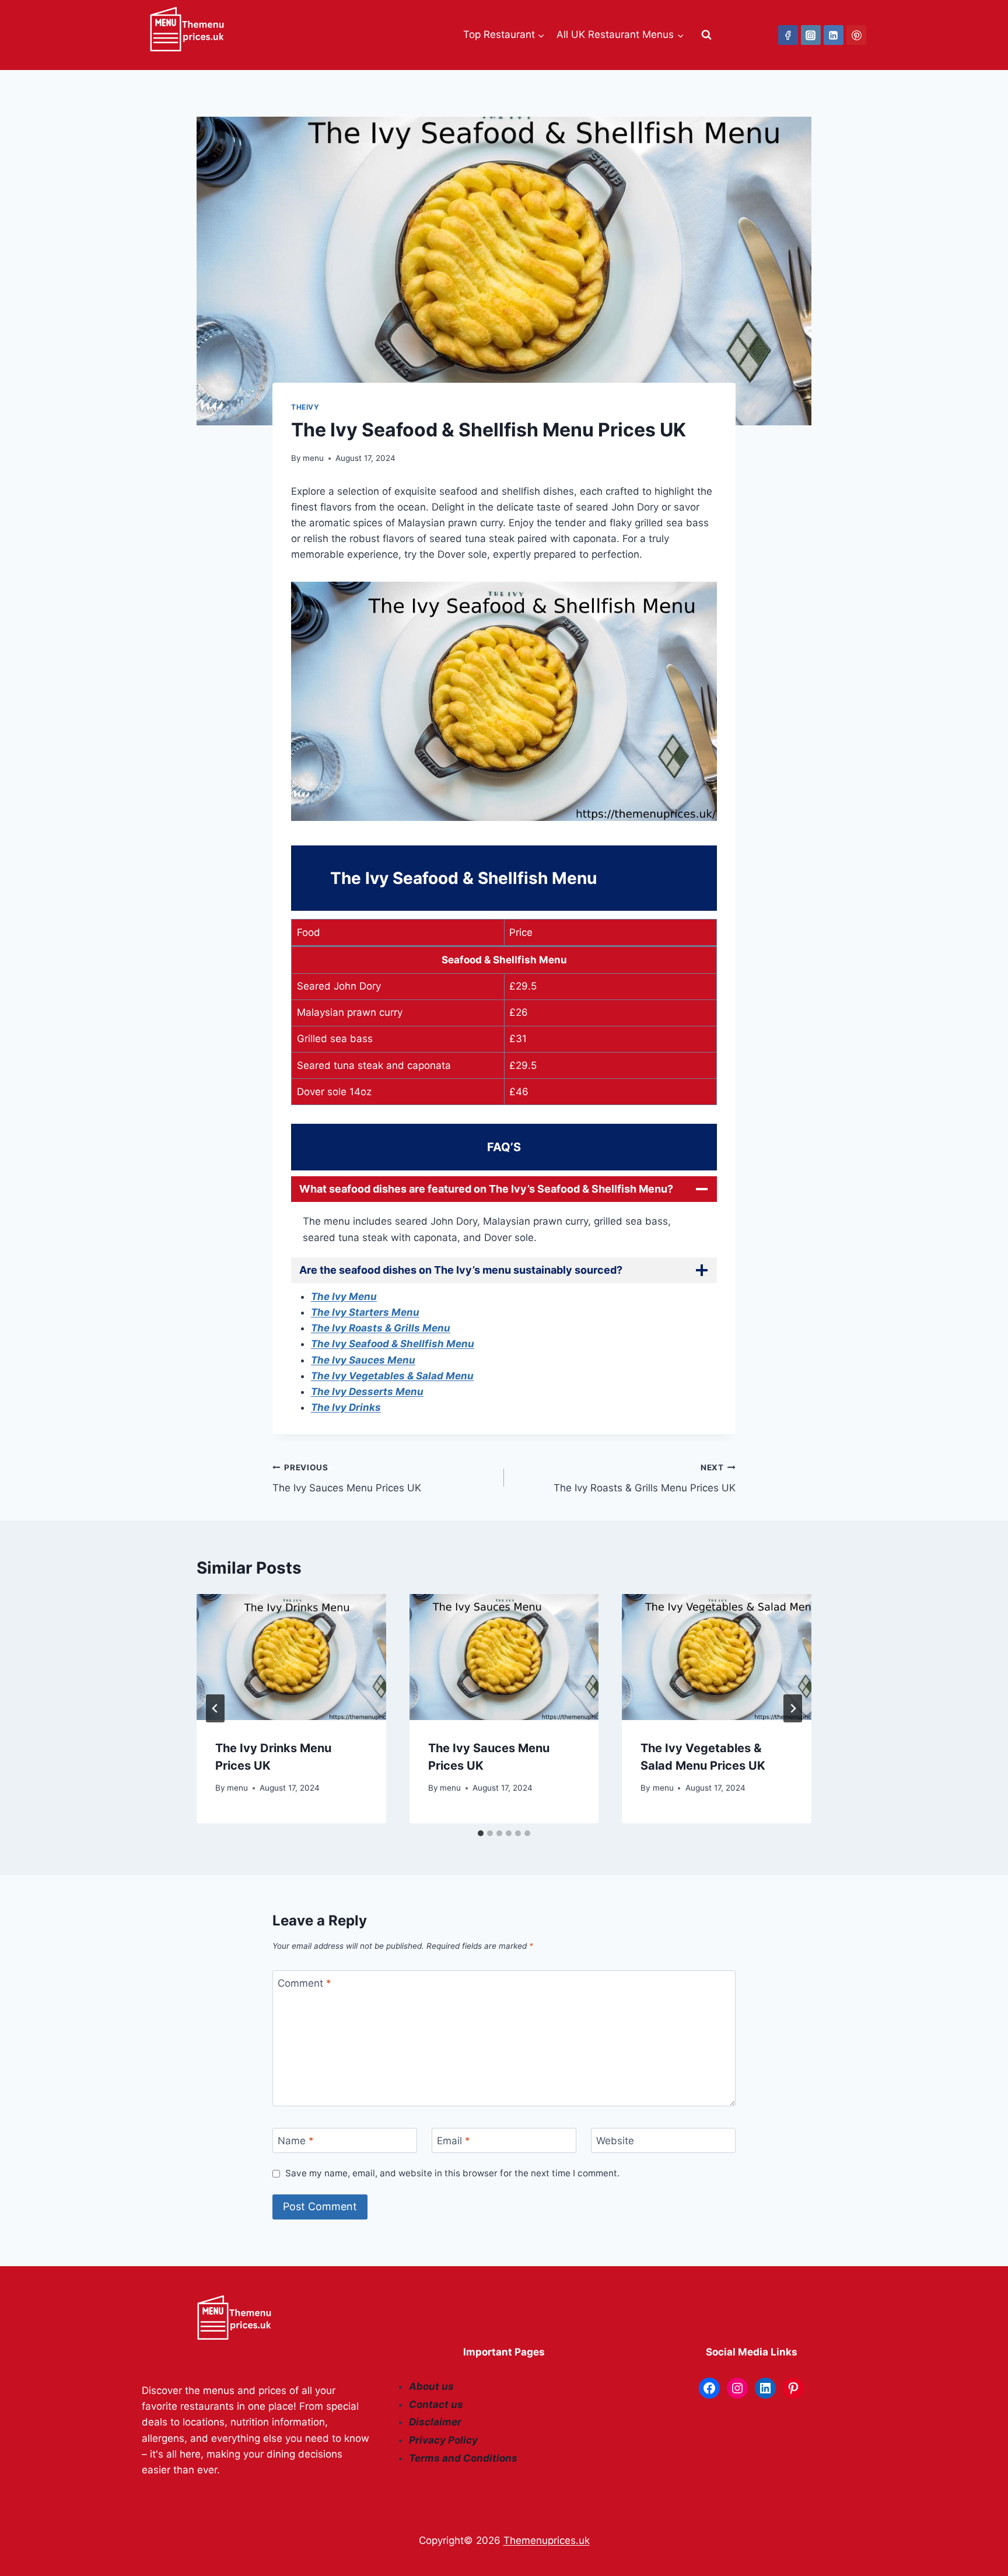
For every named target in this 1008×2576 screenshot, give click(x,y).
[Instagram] (811, 35)
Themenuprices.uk (547, 2540)
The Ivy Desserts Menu (367, 1392)
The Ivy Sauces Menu (363, 1360)
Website (615, 2141)
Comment (304, 1983)
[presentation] (291, 1657)
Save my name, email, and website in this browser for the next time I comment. (452, 2173)
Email (454, 2141)
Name (296, 2141)
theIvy (305, 407)
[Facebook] (788, 35)
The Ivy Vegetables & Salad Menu (392, 1376)
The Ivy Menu (344, 1296)
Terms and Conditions (463, 2458)
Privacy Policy (443, 2440)
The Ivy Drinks (346, 1407)
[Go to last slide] (215, 1708)
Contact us (436, 2404)
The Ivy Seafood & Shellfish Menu (393, 1344)
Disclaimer (435, 2422)
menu (313, 458)
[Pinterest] (856, 35)
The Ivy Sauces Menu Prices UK (347, 1478)
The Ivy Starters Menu (365, 1312)
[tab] (481, 1833)
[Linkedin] (834, 35)
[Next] (793, 1708)
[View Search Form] (706, 35)
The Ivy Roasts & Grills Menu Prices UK (645, 1478)
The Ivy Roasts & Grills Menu (381, 1328)
